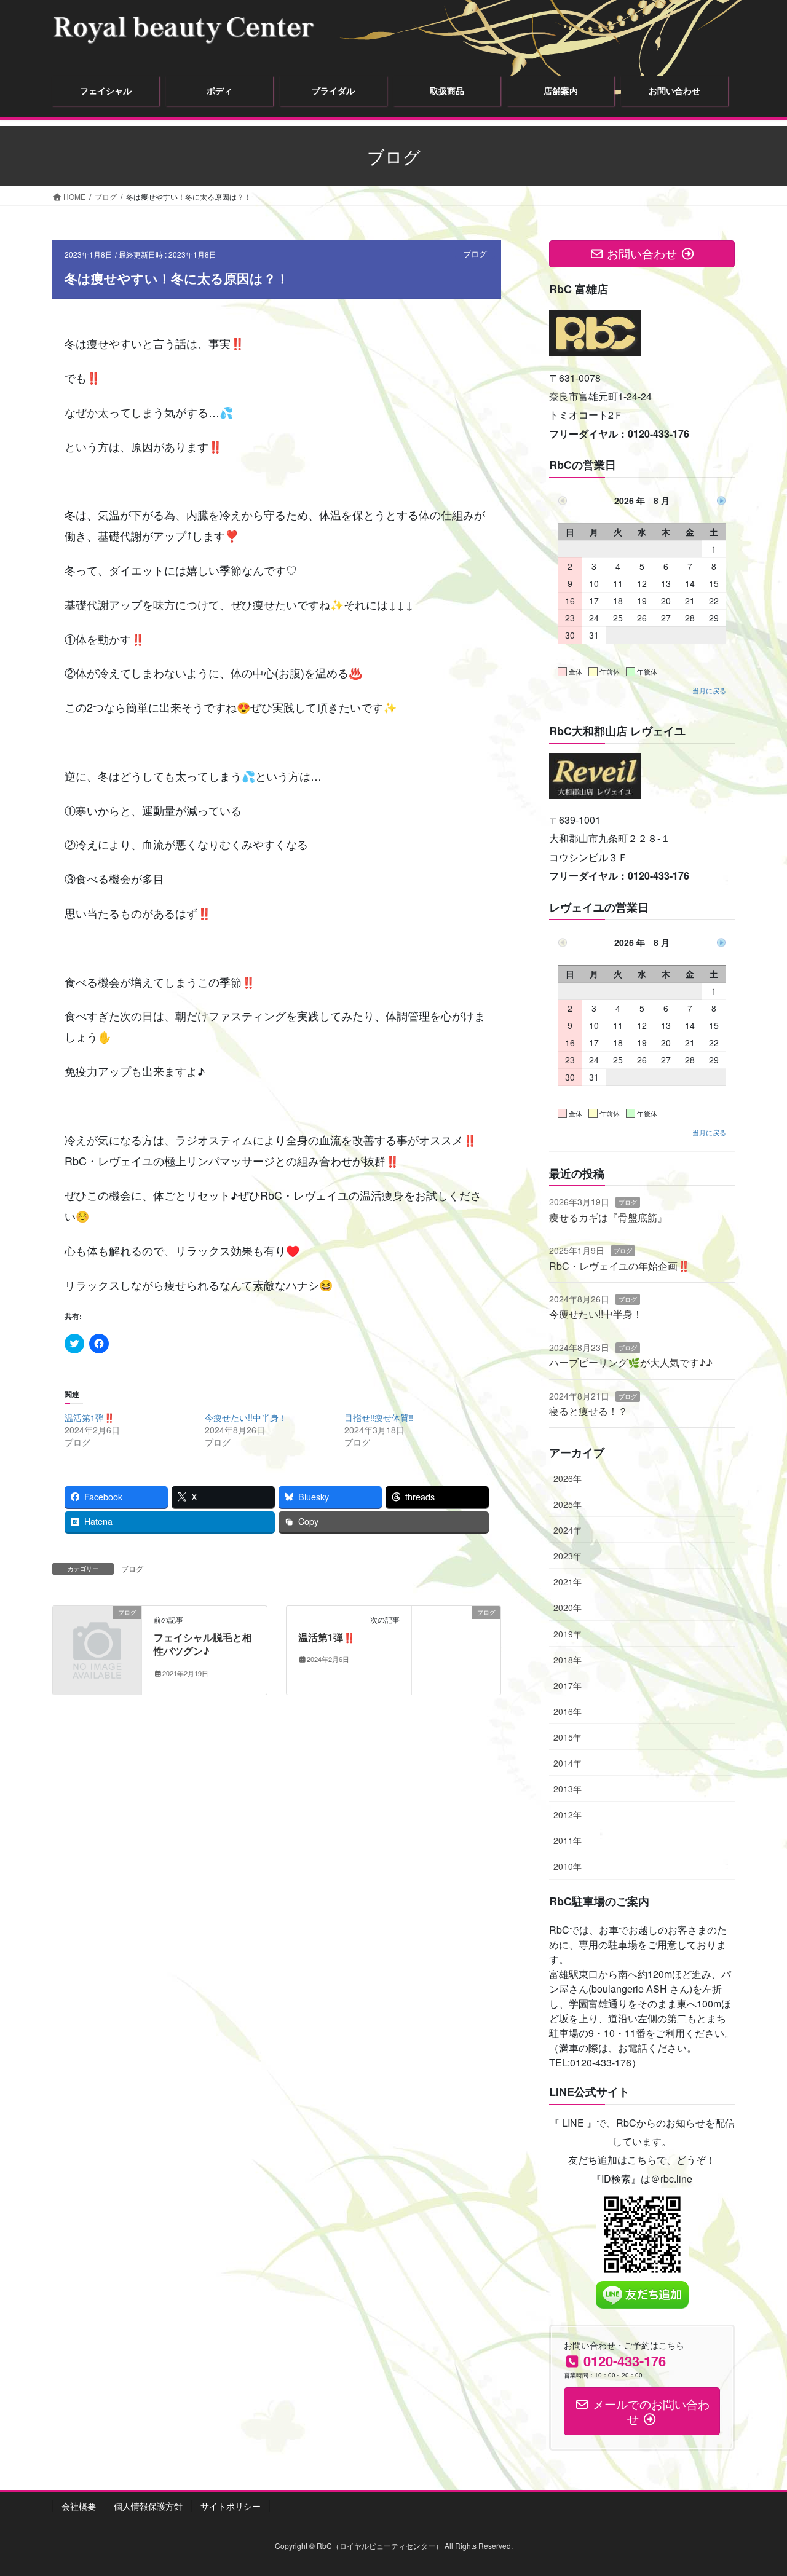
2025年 (568, 1504)
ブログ (475, 254)
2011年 (568, 1840)
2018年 (568, 1660)
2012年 (568, 1814)
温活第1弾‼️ (89, 1417)
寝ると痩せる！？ (588, 1411)
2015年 (568, 1737)
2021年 (568, 1581)
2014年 (568, 1763)
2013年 (568, 1789)
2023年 (568, 1556)
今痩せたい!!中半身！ (246, 1417)
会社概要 (79, 2506)
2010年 (568, 1866)
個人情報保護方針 (148, 2506)
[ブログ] (97, 1632)
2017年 (568, 1685)
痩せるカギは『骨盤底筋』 (608, 1217)
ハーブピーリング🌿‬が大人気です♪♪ (631, 1362)
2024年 (568, 1530)
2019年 (568, 1634)
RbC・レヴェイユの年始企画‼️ (619, 1266)
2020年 (568, 1607)
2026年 (568, 1478)
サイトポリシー (231, 2506)
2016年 (568, 1711)
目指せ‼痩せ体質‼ (379, 1417)
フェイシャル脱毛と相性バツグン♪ (203, 1644)
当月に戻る (709, 690)
